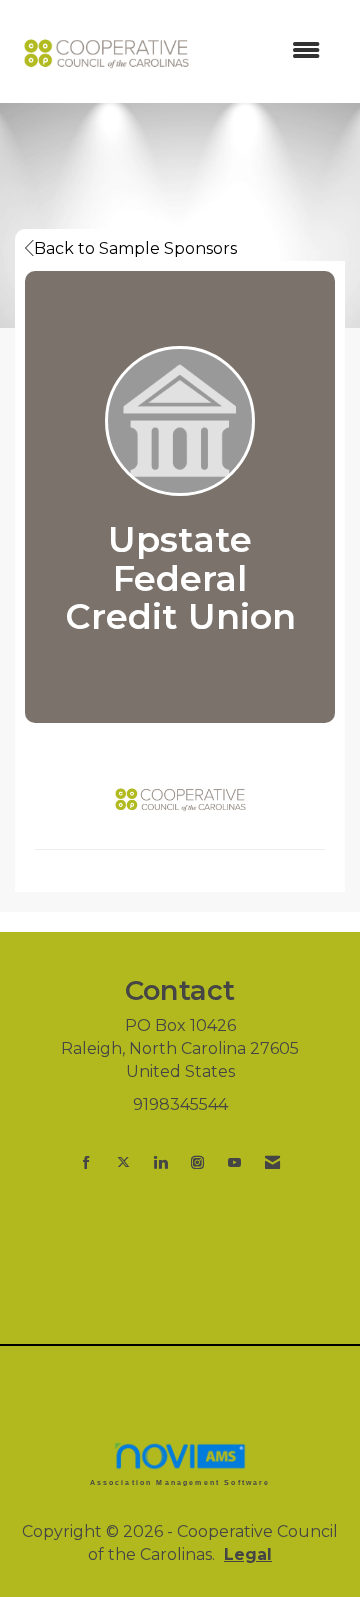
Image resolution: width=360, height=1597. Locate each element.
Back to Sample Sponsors (135, 248)
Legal (248, 1554)
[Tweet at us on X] (123, 1162)
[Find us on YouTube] (234, 1162)
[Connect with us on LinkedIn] (160, 1162)
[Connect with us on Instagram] (197, 1162)
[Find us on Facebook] (86, 1162)
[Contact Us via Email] (272, 1162)
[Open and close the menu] (269, 51)
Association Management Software (180, 1482)
